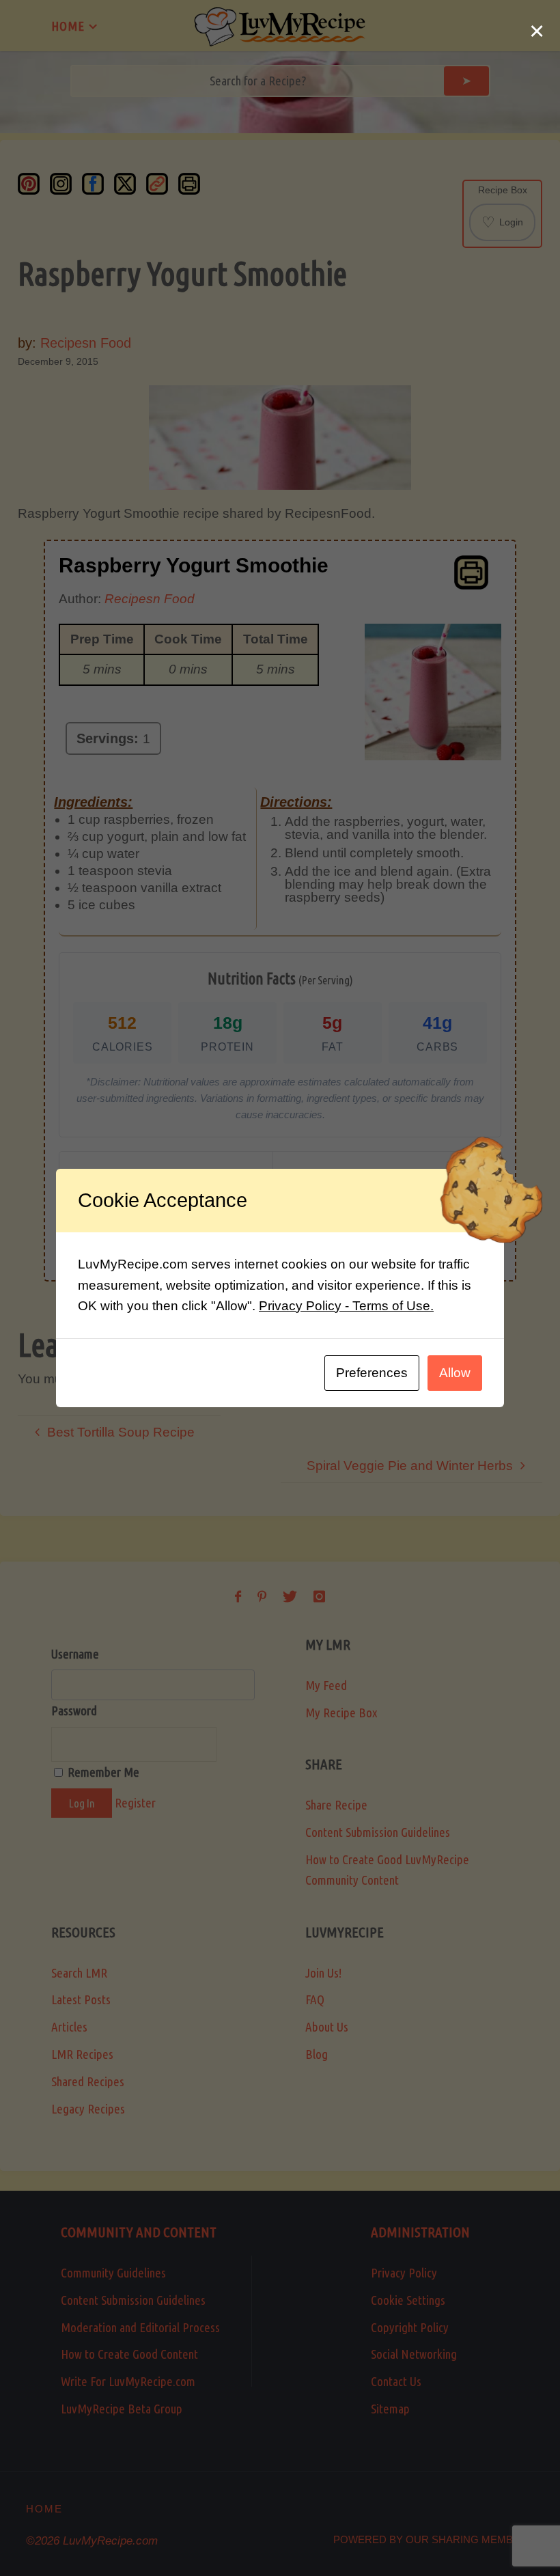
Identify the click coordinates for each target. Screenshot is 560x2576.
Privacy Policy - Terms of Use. (346, 1306)
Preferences (372, 1373)
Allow (455, 1373)
